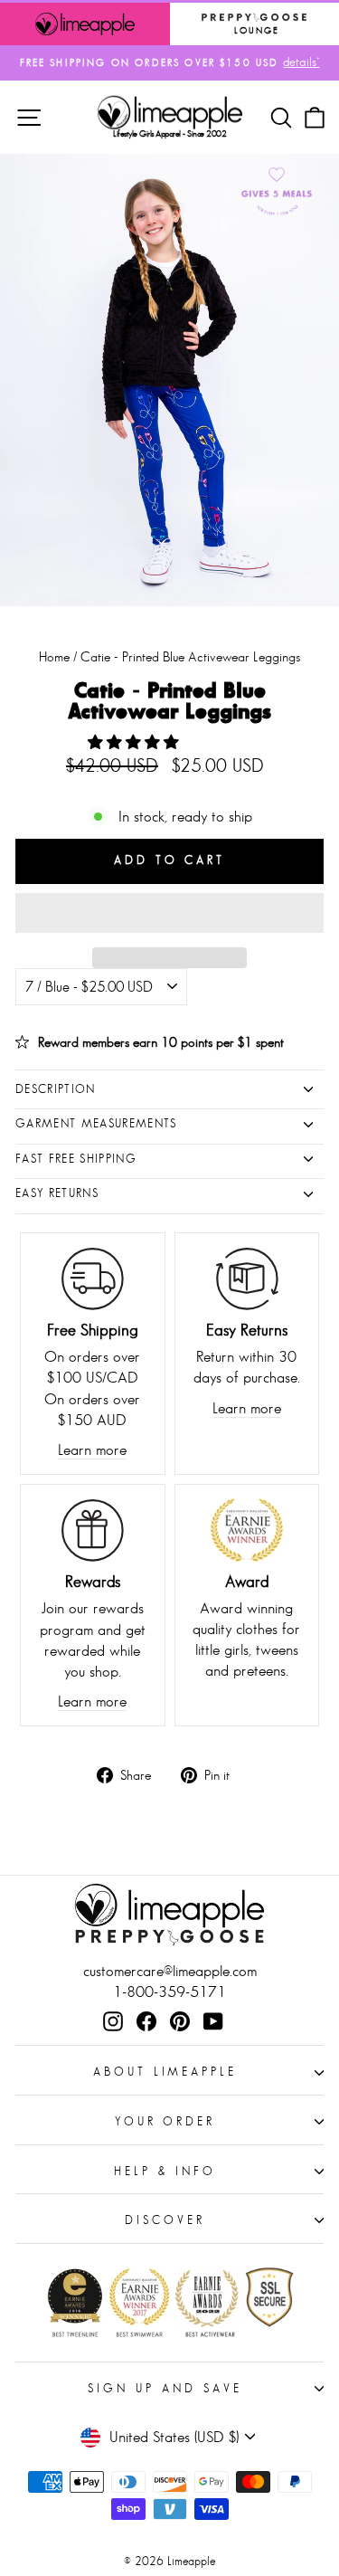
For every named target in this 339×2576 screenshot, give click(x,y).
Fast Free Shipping (76, 1159)
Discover (165, 2220)
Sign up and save (165, 2388)
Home (54, 656)
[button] (136, 742)
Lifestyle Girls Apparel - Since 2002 (169, 133)
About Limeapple (165, 2072)
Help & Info (165, 2171)
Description (56, 1089)
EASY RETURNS (57, 1193)
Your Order (165, 2121)
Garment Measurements (96, 1123)
